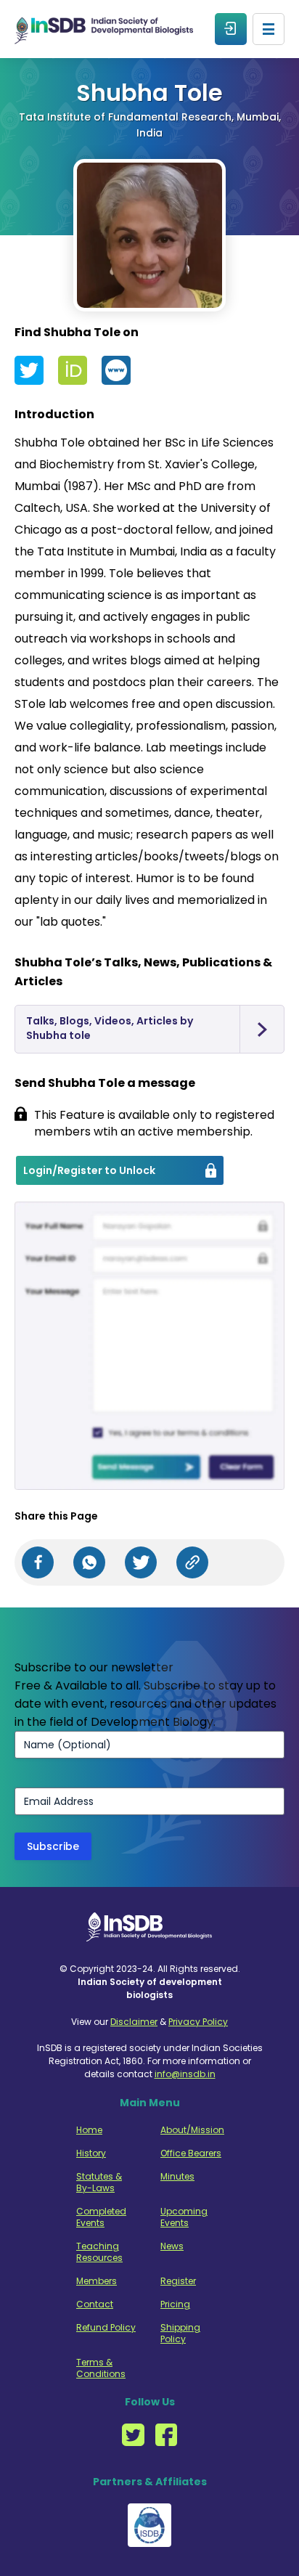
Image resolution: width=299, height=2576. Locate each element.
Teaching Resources (99, 2252)
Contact (95, 2304)
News (172, 2246)
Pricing (175, 2304)
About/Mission (191, 2130)
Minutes (177, 2177)
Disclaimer (134, 2022)
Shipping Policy (180, 2334)
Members (97, 2281)
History (91, 2153)
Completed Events (101, 2217)
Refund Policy (106, 2328)
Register (178, 2281)
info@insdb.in (185, 2074)
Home (89, 2130)
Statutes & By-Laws (99, 2182)
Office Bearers (191, 2153)
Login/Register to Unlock (89, 1170)
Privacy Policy (198, 2022)
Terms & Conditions (101, 2368)
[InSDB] (104, 29)
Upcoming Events (184, 2217)
